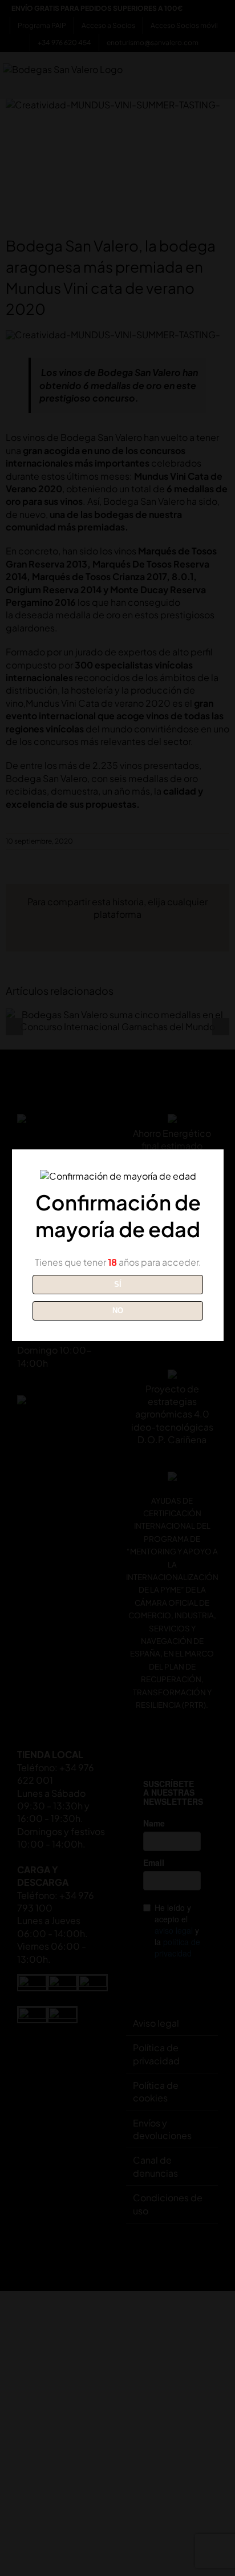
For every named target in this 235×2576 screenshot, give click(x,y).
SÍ (118, 1284)
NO (118, 1311)
